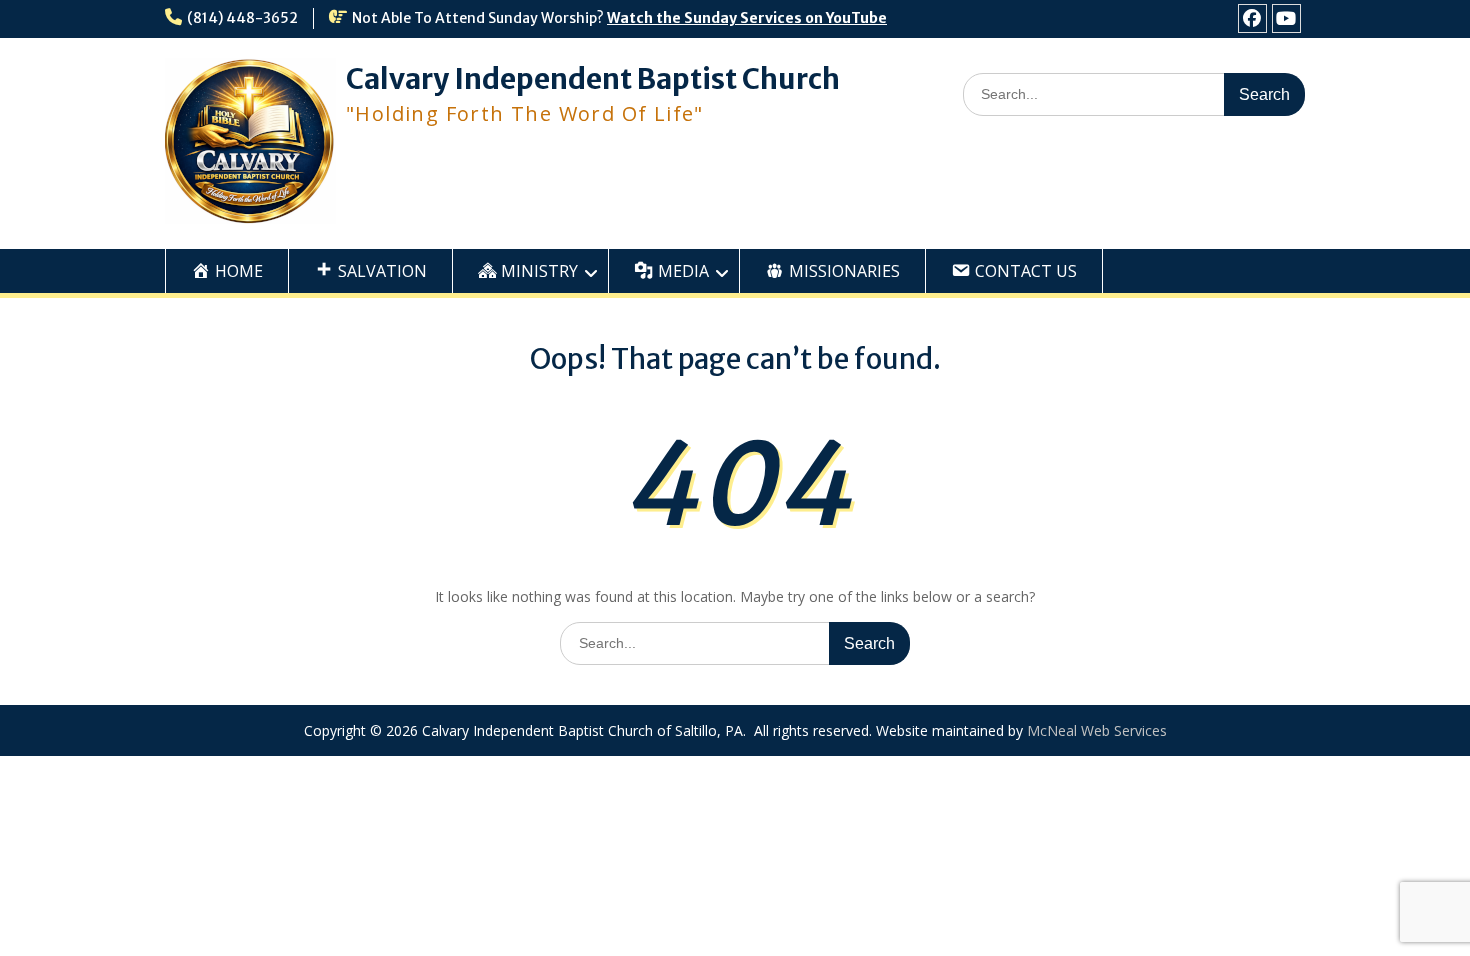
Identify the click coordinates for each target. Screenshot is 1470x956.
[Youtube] (1286, 18)
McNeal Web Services (1097, 730)
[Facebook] (1252, 18)
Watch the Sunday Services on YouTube (747, 18)
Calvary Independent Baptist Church (593, 79)
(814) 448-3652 (242, 18)
